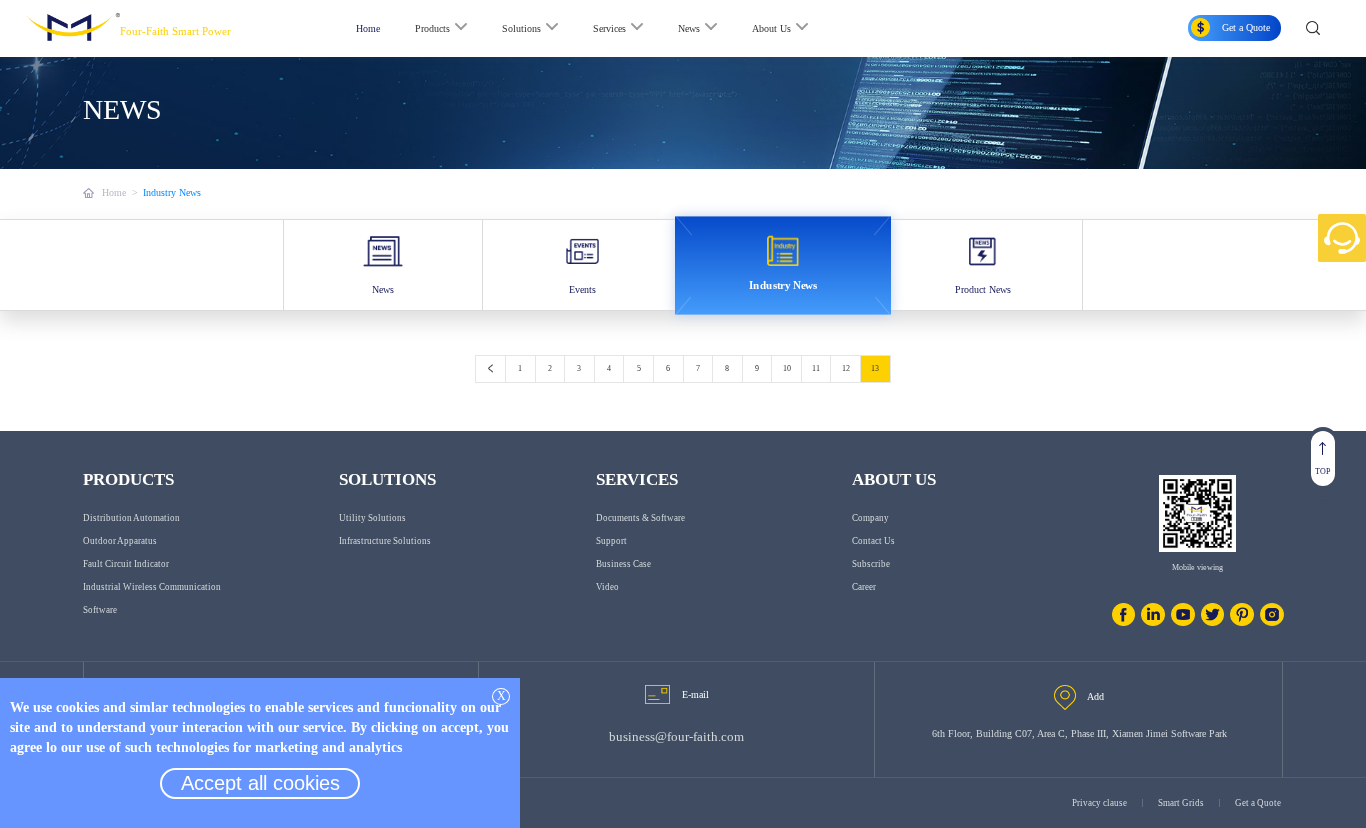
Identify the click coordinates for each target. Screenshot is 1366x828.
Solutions (521, 28)
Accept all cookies (260, 783)
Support (611, 541)
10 (787, 368)
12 (846, 368)
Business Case (623, 564)
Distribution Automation (131, 518)
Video (607, 587)
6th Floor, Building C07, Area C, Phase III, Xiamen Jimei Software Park (1079, 733)
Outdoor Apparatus (120, 541)
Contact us (873, 541)
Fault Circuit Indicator (126, 564)
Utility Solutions (372, 518)
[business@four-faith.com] (657, 694)
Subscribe (871, 564)
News (689, 28)
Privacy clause (1099, 803)
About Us (771, 28)
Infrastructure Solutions (385, 541)
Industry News (172, 192)
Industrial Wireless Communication (152, 587)
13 (875, 368)
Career (864, 587)
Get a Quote (1258, 803)
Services (609, 28)
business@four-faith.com (676, 737)
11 (816, 368)
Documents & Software (640, 518)
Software (100, 610)
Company (870, 518)
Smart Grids (1181, 803)
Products (432, 28)
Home (368, 28)
